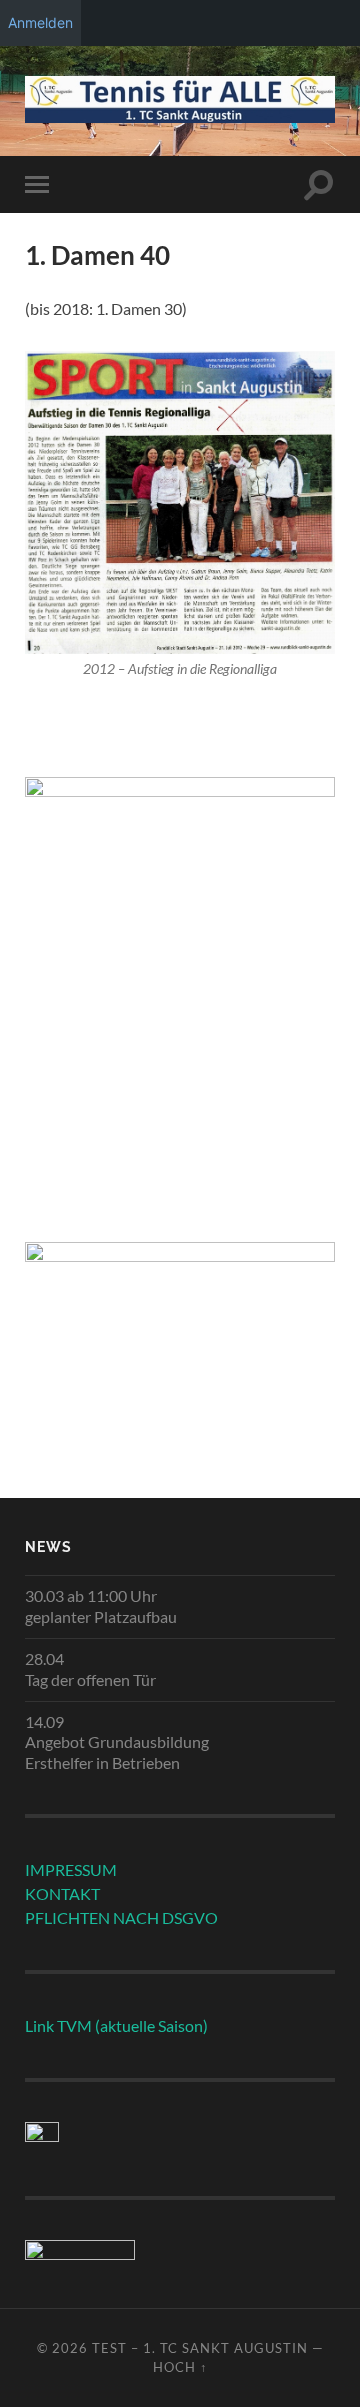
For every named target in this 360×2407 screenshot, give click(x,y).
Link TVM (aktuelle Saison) (116, 2025)
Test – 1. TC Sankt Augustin (200, 2348)
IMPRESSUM (71, 1869)
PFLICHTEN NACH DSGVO (121, 1917)
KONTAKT (62, 1893)
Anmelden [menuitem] (40, 22)
